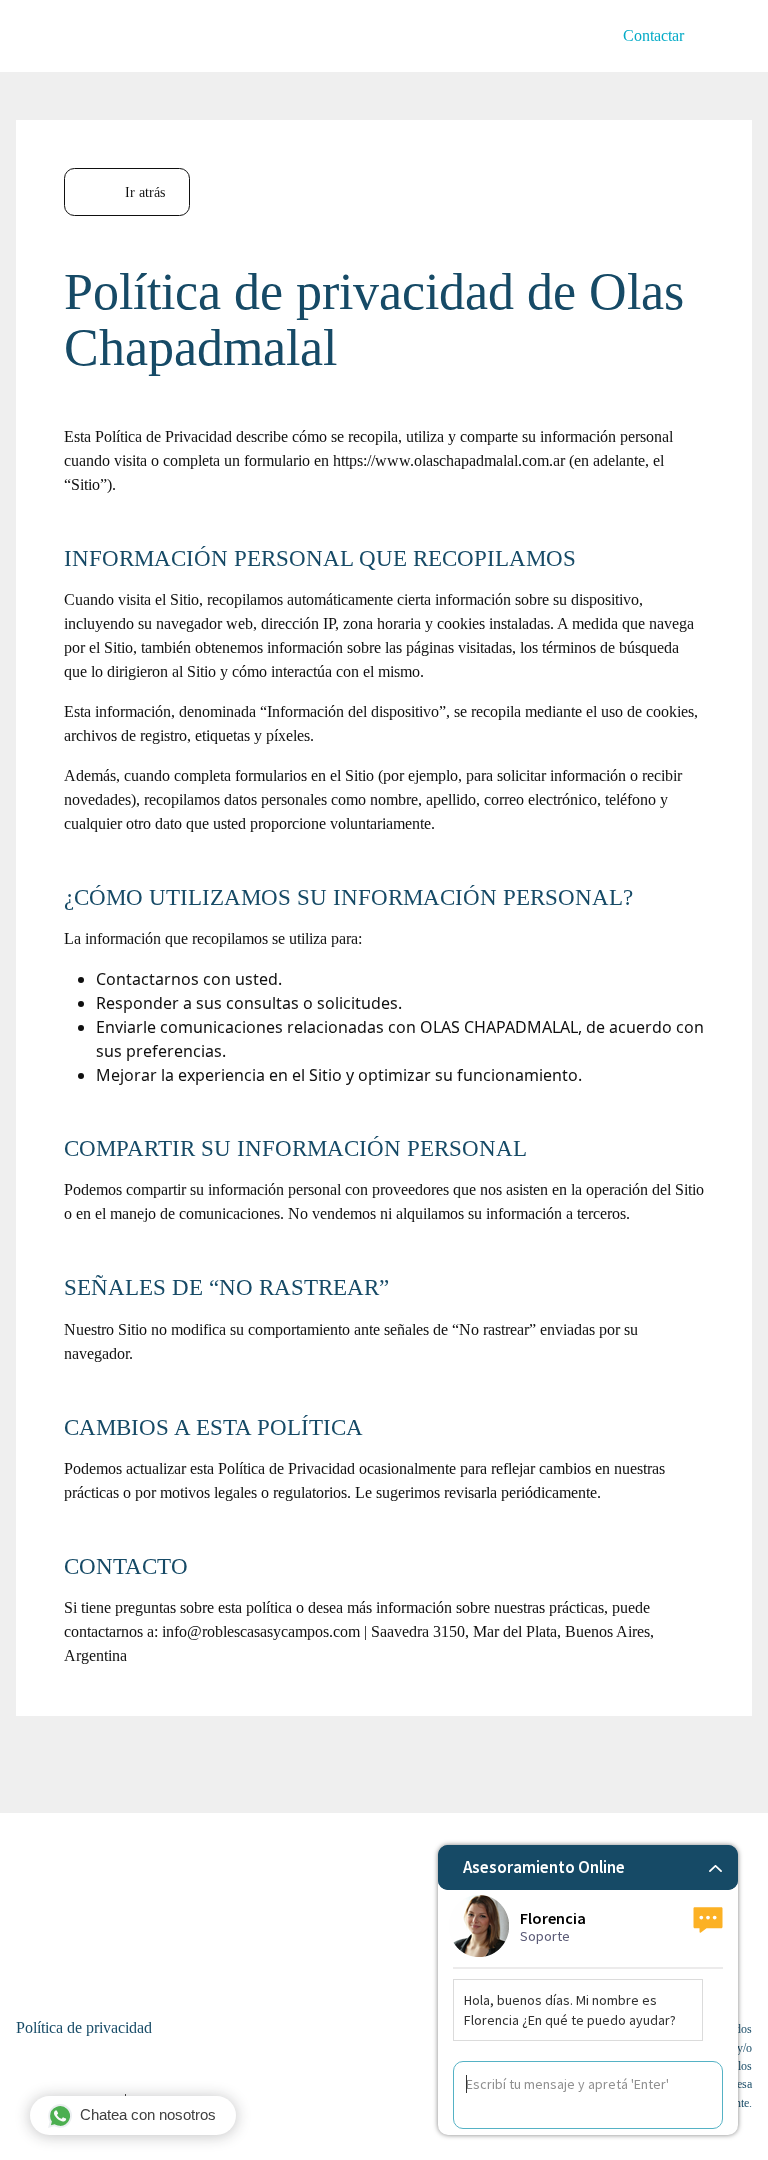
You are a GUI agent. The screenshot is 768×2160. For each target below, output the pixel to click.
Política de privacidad (84, 2027)
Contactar (653, 35)
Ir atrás (143, 192)
